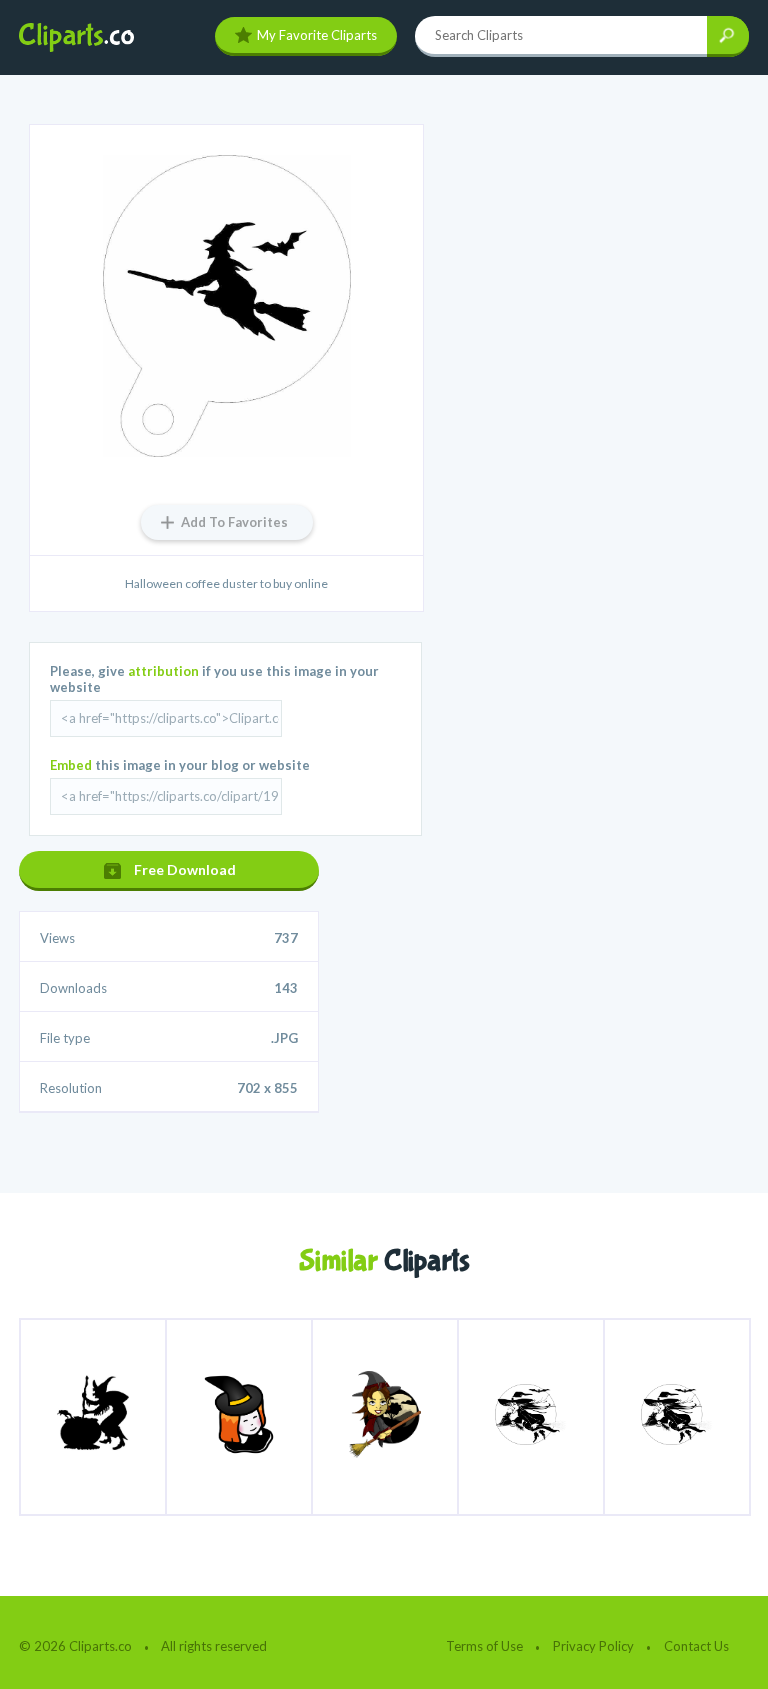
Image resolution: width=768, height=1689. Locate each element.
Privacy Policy (593, 1646)
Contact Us (696, 1646)
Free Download (185, 869)
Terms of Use (484, 1646)
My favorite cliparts (317, 35)
